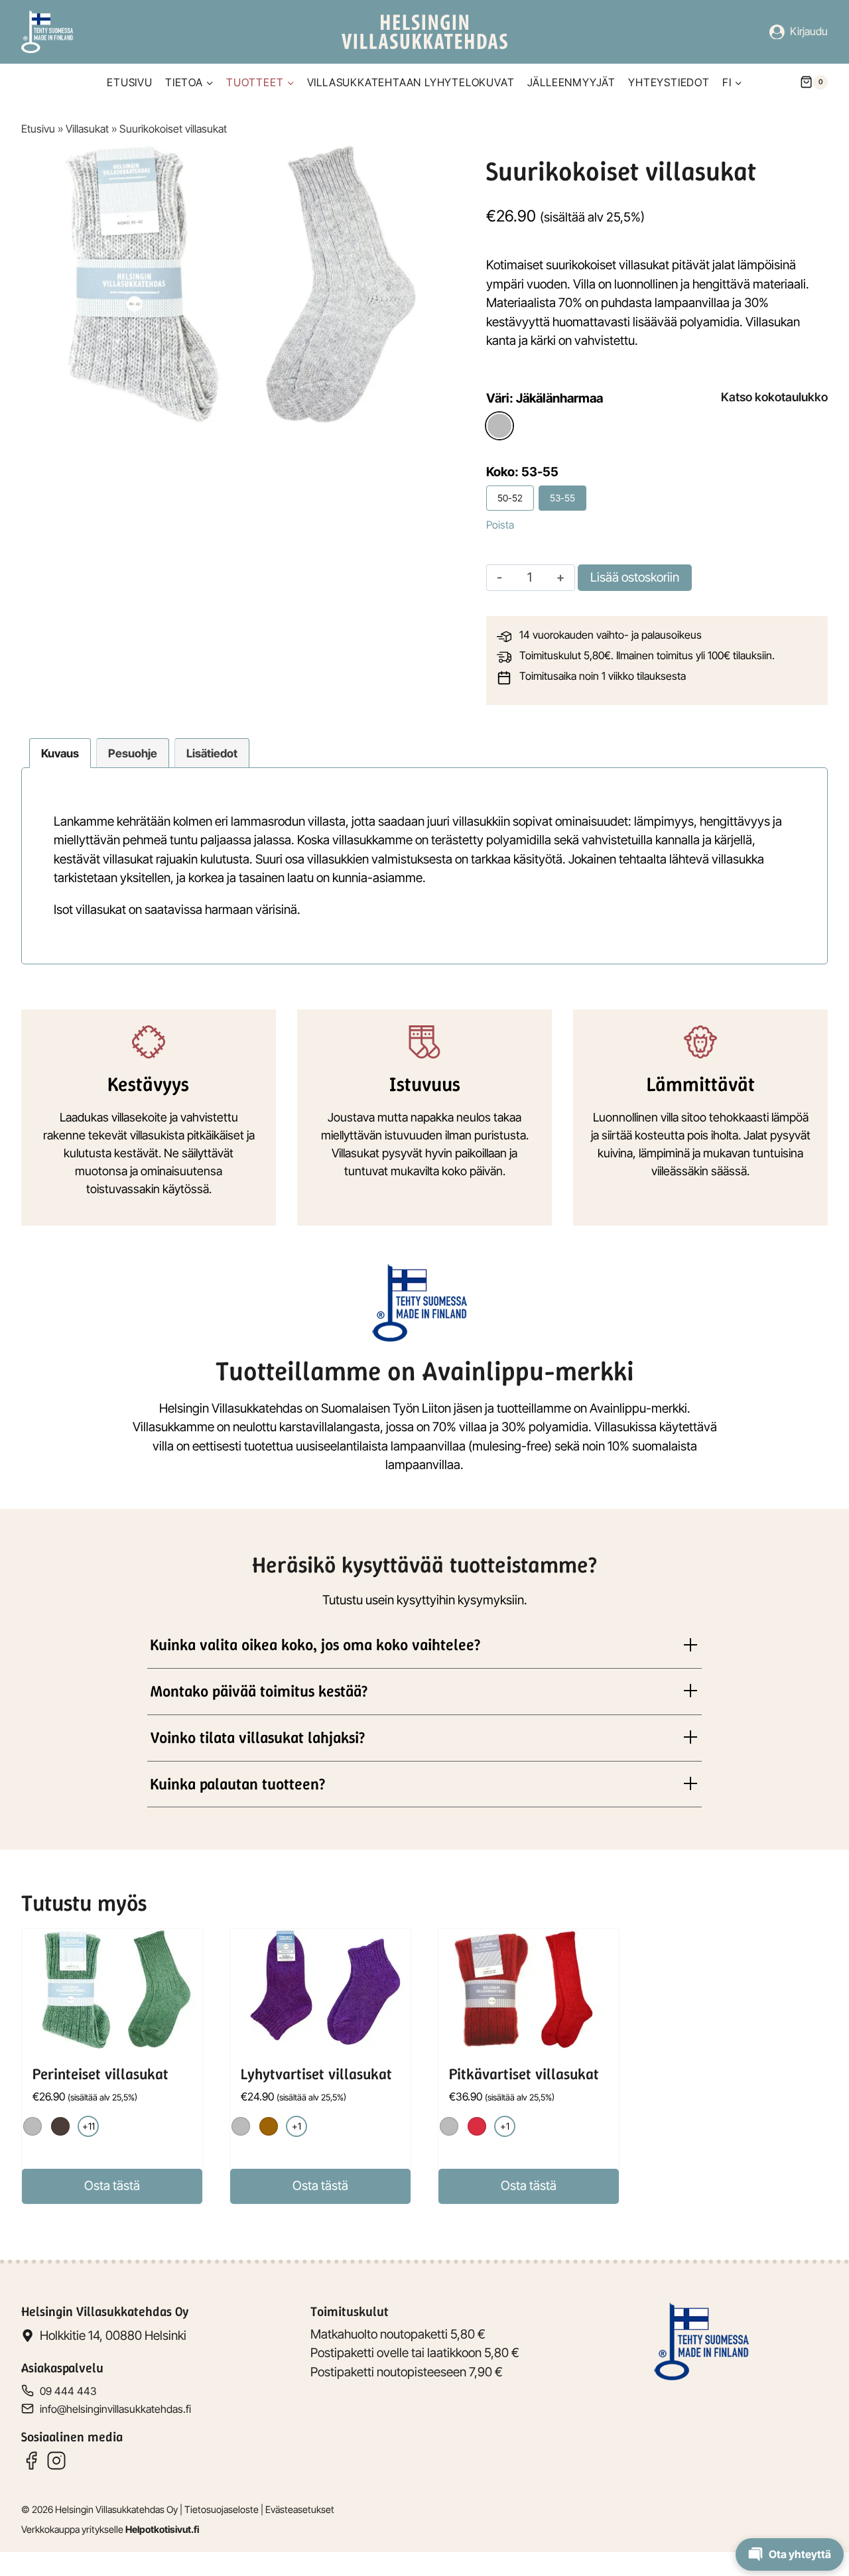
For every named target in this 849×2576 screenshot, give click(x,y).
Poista (500, 525)
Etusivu (130, 82)
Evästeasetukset (300, 2509)
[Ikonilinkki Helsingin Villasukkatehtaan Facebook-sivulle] (31, 2461)
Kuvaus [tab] (60, 753)
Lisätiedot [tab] (212, 753)
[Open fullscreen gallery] (430, 411)
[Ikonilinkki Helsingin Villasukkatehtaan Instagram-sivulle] (56, 2461)
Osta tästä (112, 2186)
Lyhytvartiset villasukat (316, 2074)
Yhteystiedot (669, 82)
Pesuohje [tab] (133, 753)
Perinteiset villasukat (100, 2074)
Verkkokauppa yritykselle (110, 2529)
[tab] (232, 411)
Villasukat (87, 129)
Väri (545, 398)
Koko (522, 472)
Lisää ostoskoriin (635, 577)
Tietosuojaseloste (222, 2509)
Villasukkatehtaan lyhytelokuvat (411, 82)
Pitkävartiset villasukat (524, 2074)
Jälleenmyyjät (571, 82)
